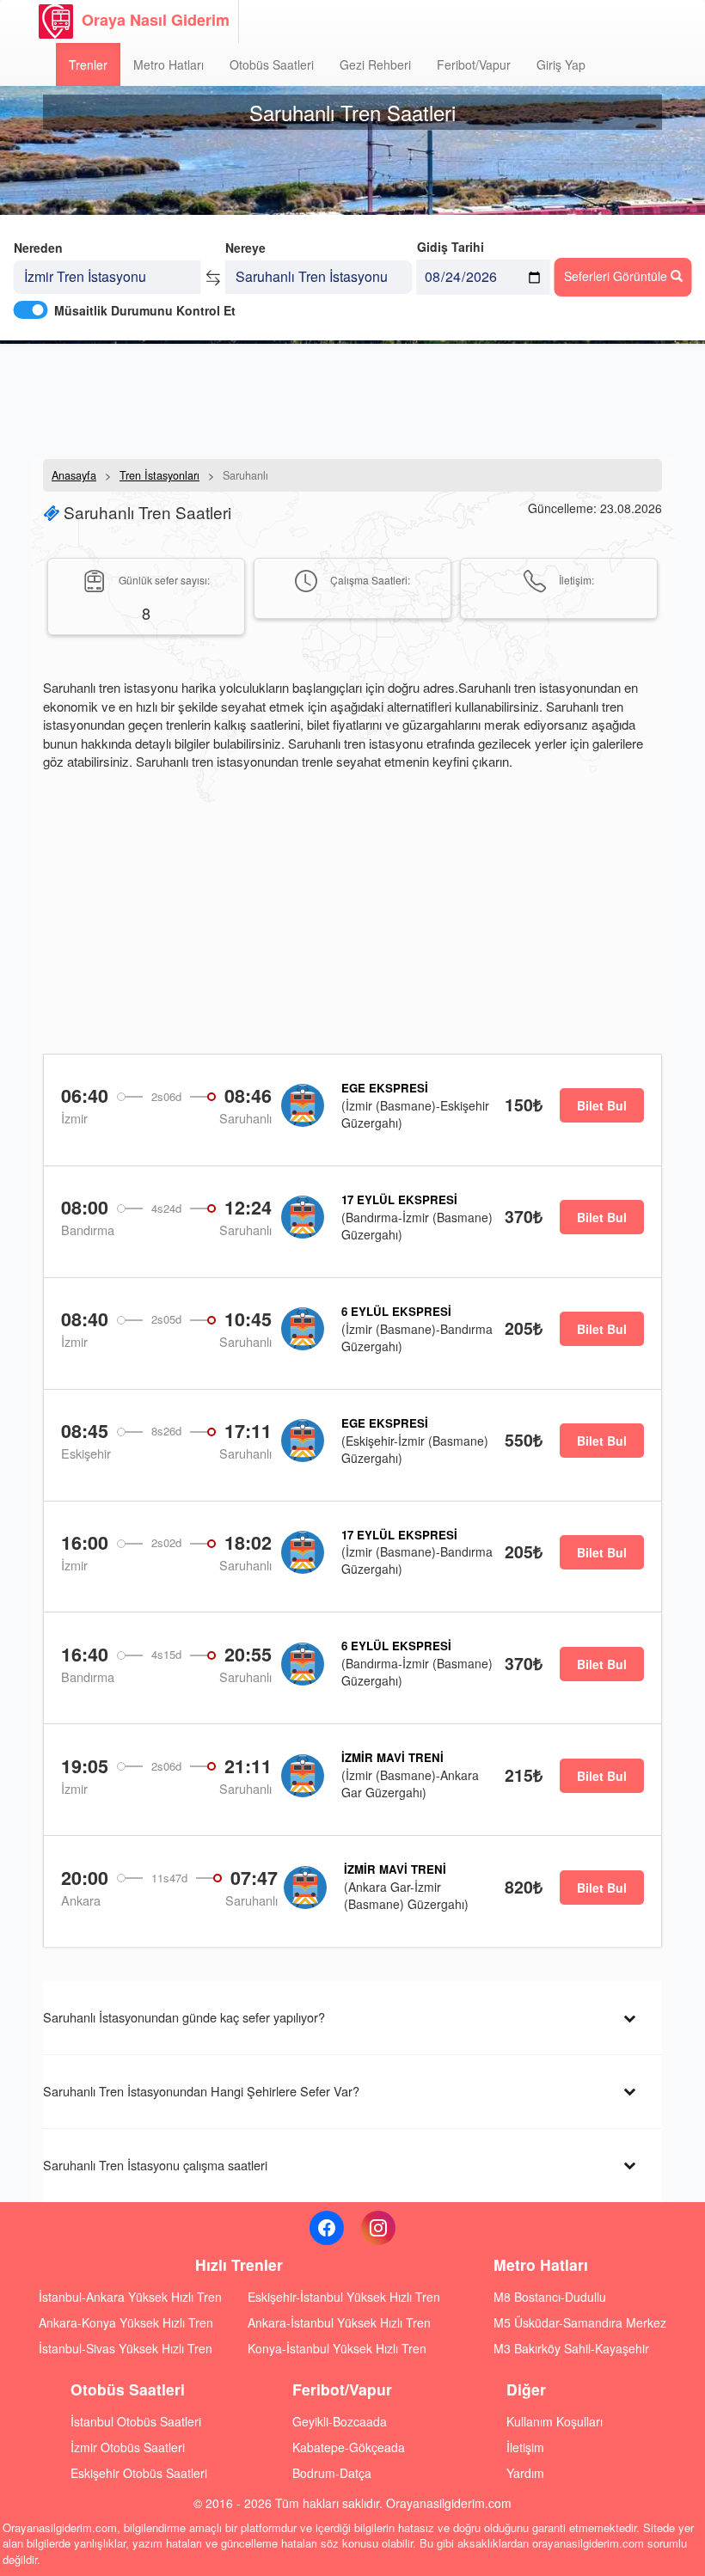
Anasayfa (74, 475)
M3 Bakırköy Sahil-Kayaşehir (571, 2348)
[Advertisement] (352, 400)
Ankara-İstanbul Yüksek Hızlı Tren (339, 2322)
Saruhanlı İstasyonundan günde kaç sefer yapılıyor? (184, 2017)
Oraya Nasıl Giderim (156, 20)
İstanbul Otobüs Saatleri (136, 2421)
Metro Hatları (169, 64)
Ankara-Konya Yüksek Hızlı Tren (126, 2322)
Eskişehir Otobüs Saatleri (139, 2473)
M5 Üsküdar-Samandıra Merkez (580, 2322)
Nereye (245, 248)
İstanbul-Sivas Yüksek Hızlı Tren (126, 2348)
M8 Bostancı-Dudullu (550, 2297)
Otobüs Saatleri (272, 64)
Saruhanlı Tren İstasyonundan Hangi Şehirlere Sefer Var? (201, 2091)
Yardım (525, 2473)
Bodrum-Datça (332, 2473)
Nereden (38, 248)
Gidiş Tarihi (451, 247)
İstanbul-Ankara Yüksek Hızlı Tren (130, 2297)
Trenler (88, 64)
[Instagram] (378, 2228)
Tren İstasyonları (159, 475)
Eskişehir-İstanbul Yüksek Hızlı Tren (344, 2297)
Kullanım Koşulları (555, 2421)
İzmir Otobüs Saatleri (128, 2447)
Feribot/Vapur (474, 64)
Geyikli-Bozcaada (340, 2421)
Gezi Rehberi (375, 64)
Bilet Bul (602, 1105)
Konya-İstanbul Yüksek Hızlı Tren (337, 2348)
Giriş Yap (561, 64)
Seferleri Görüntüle (617, 276)
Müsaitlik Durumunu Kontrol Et (145, 310)
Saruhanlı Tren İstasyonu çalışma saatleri (155, 2165)
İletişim (525, 2447)
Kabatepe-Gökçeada (349, 2447)
